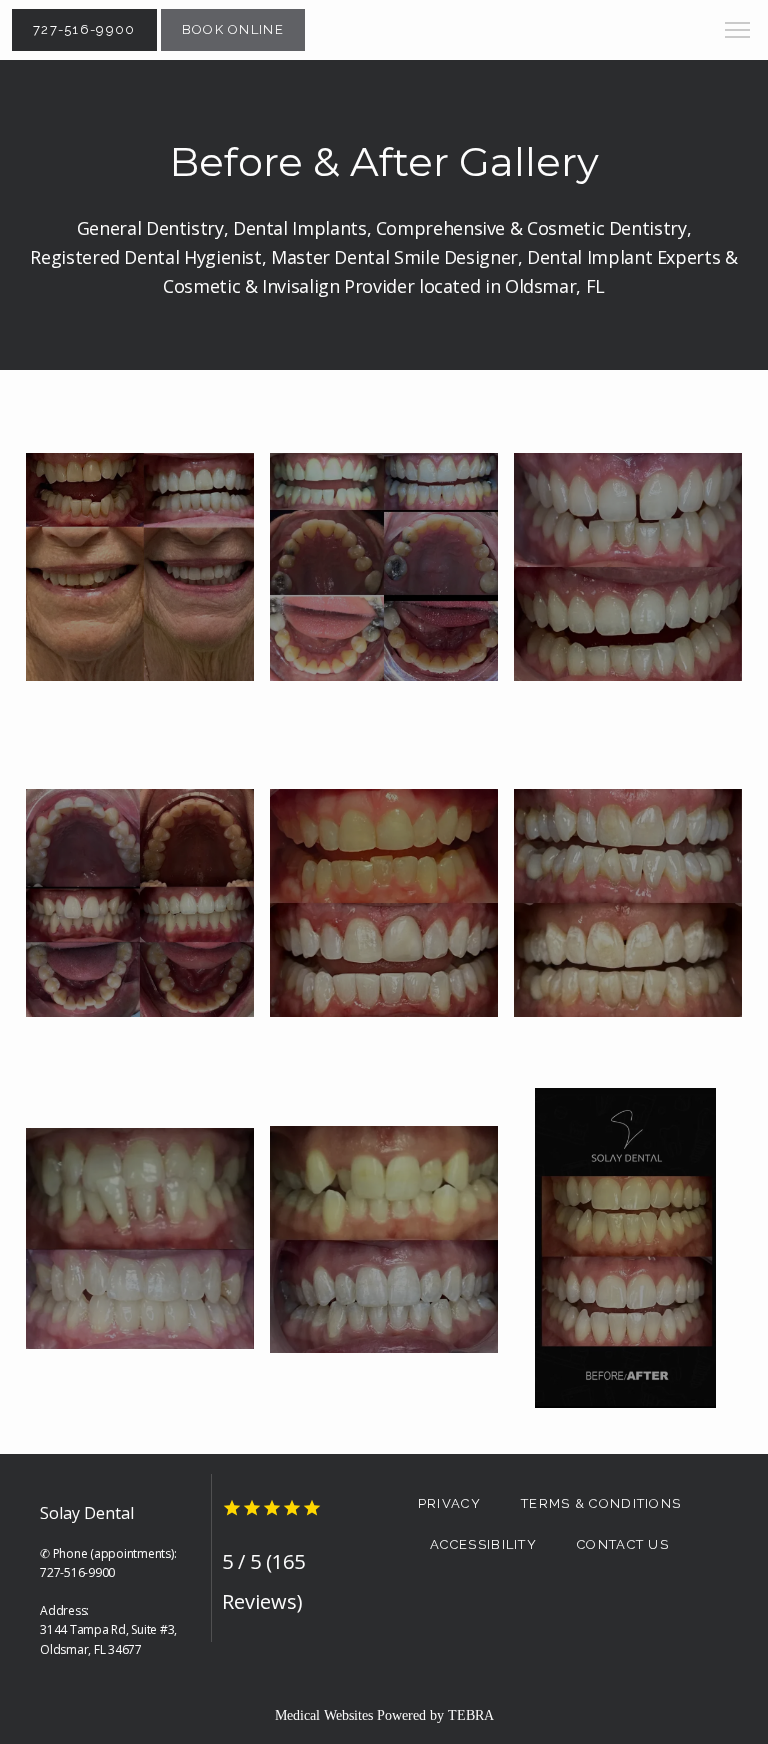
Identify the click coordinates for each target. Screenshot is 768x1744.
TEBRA (471, 1715)
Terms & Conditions (601, 1503)
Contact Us (623, 1544)
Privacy (449, 1503)
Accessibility (483, 1544)
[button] (738, 32)
